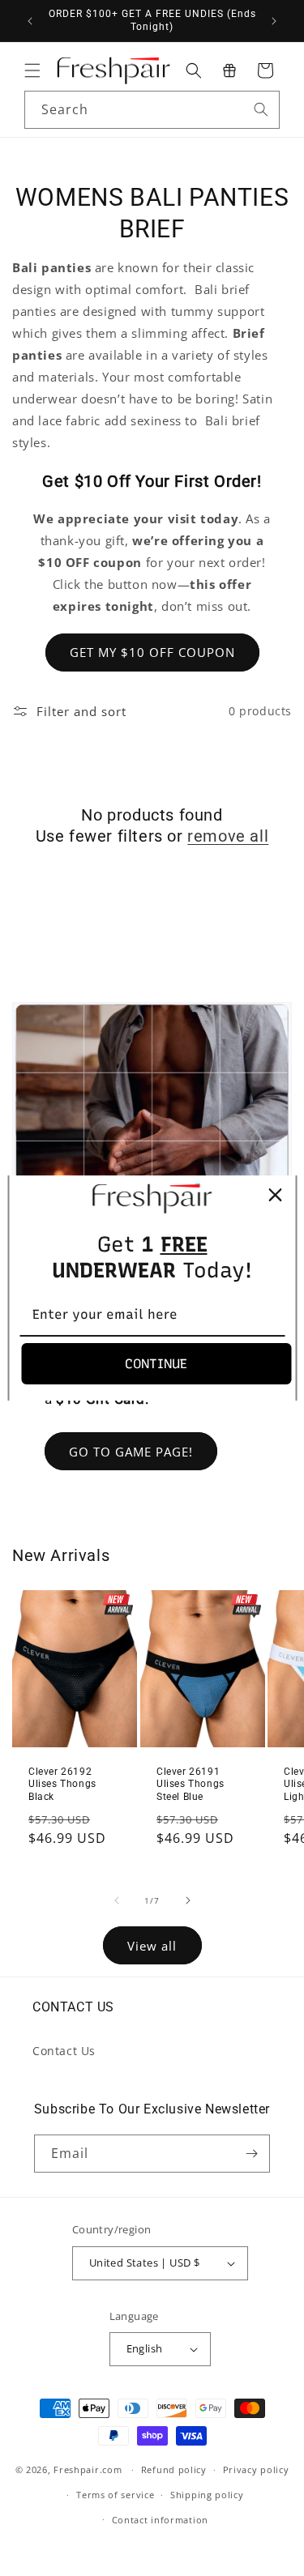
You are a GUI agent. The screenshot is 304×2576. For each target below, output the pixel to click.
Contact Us (64, 2051)
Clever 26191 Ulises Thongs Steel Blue (191, 1784)
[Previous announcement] (30, 21)
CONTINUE (156, 1364)
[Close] (275, 1195)
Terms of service (115, 2495)
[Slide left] (117, 1900)
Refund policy (174, 2469)
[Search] (261, 109)
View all (152, 1946)
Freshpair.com (88, 2469)
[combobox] (152, 110)
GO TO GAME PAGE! (131, 1452)
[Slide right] (188, 1900)
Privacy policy (256, 2469)
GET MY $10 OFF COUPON (152, 652)
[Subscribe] (251, 2154)
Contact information (160, 2520)
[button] (32, 70)
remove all (228, 836)
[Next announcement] (274, 21)
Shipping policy (207, 2495)
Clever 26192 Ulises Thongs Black (62, 1784)
